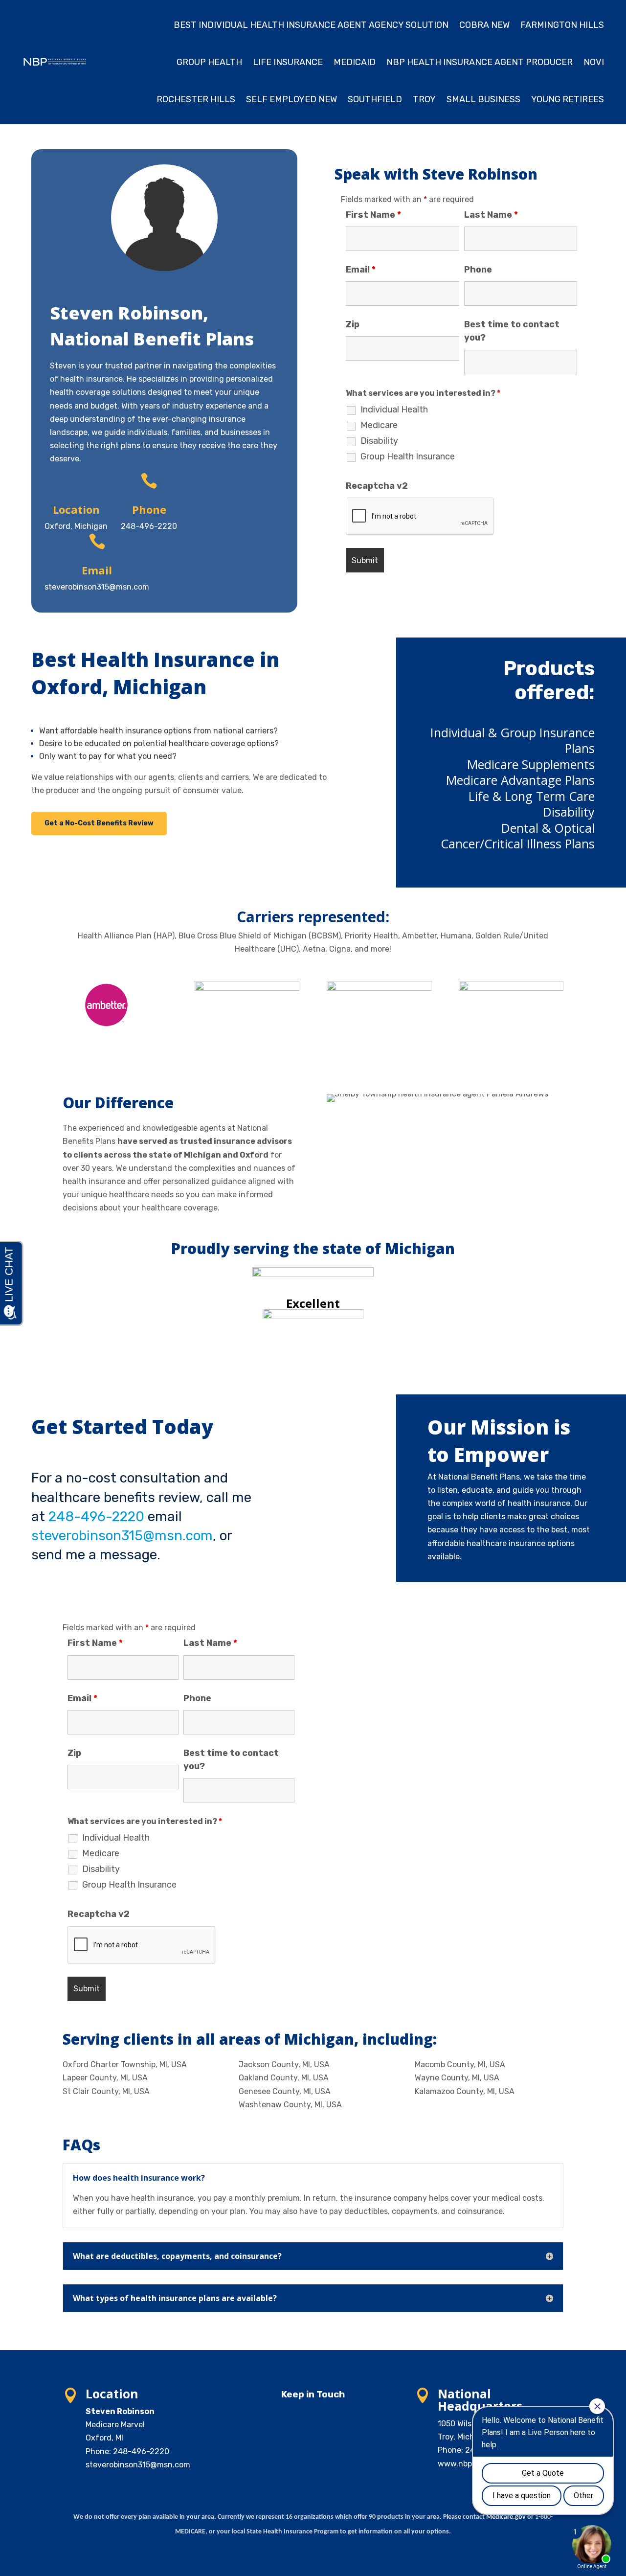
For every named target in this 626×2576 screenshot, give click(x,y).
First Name (373, 215)
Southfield (375, 99)
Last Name (491, 215)
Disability (379, 441)
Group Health (209, 62)
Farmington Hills (562, 25)
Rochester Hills (196, 99)
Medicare (379, 425)
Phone (478, 270)
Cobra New (484, 25)
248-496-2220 (96, 1516)
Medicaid (355, 62)
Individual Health (394, 410)
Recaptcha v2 (377, 486)
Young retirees (568, 99)
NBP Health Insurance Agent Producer (480, 62)
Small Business (483, 99)
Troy (424, 99)
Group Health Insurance (408, 456)
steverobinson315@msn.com (122, 1536)
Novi (594, 62)
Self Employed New (291, 99)
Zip (353, 324)
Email (361, 270)
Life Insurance (288, 62)
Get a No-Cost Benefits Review (99, 823)
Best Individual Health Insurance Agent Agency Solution (311, 25)
